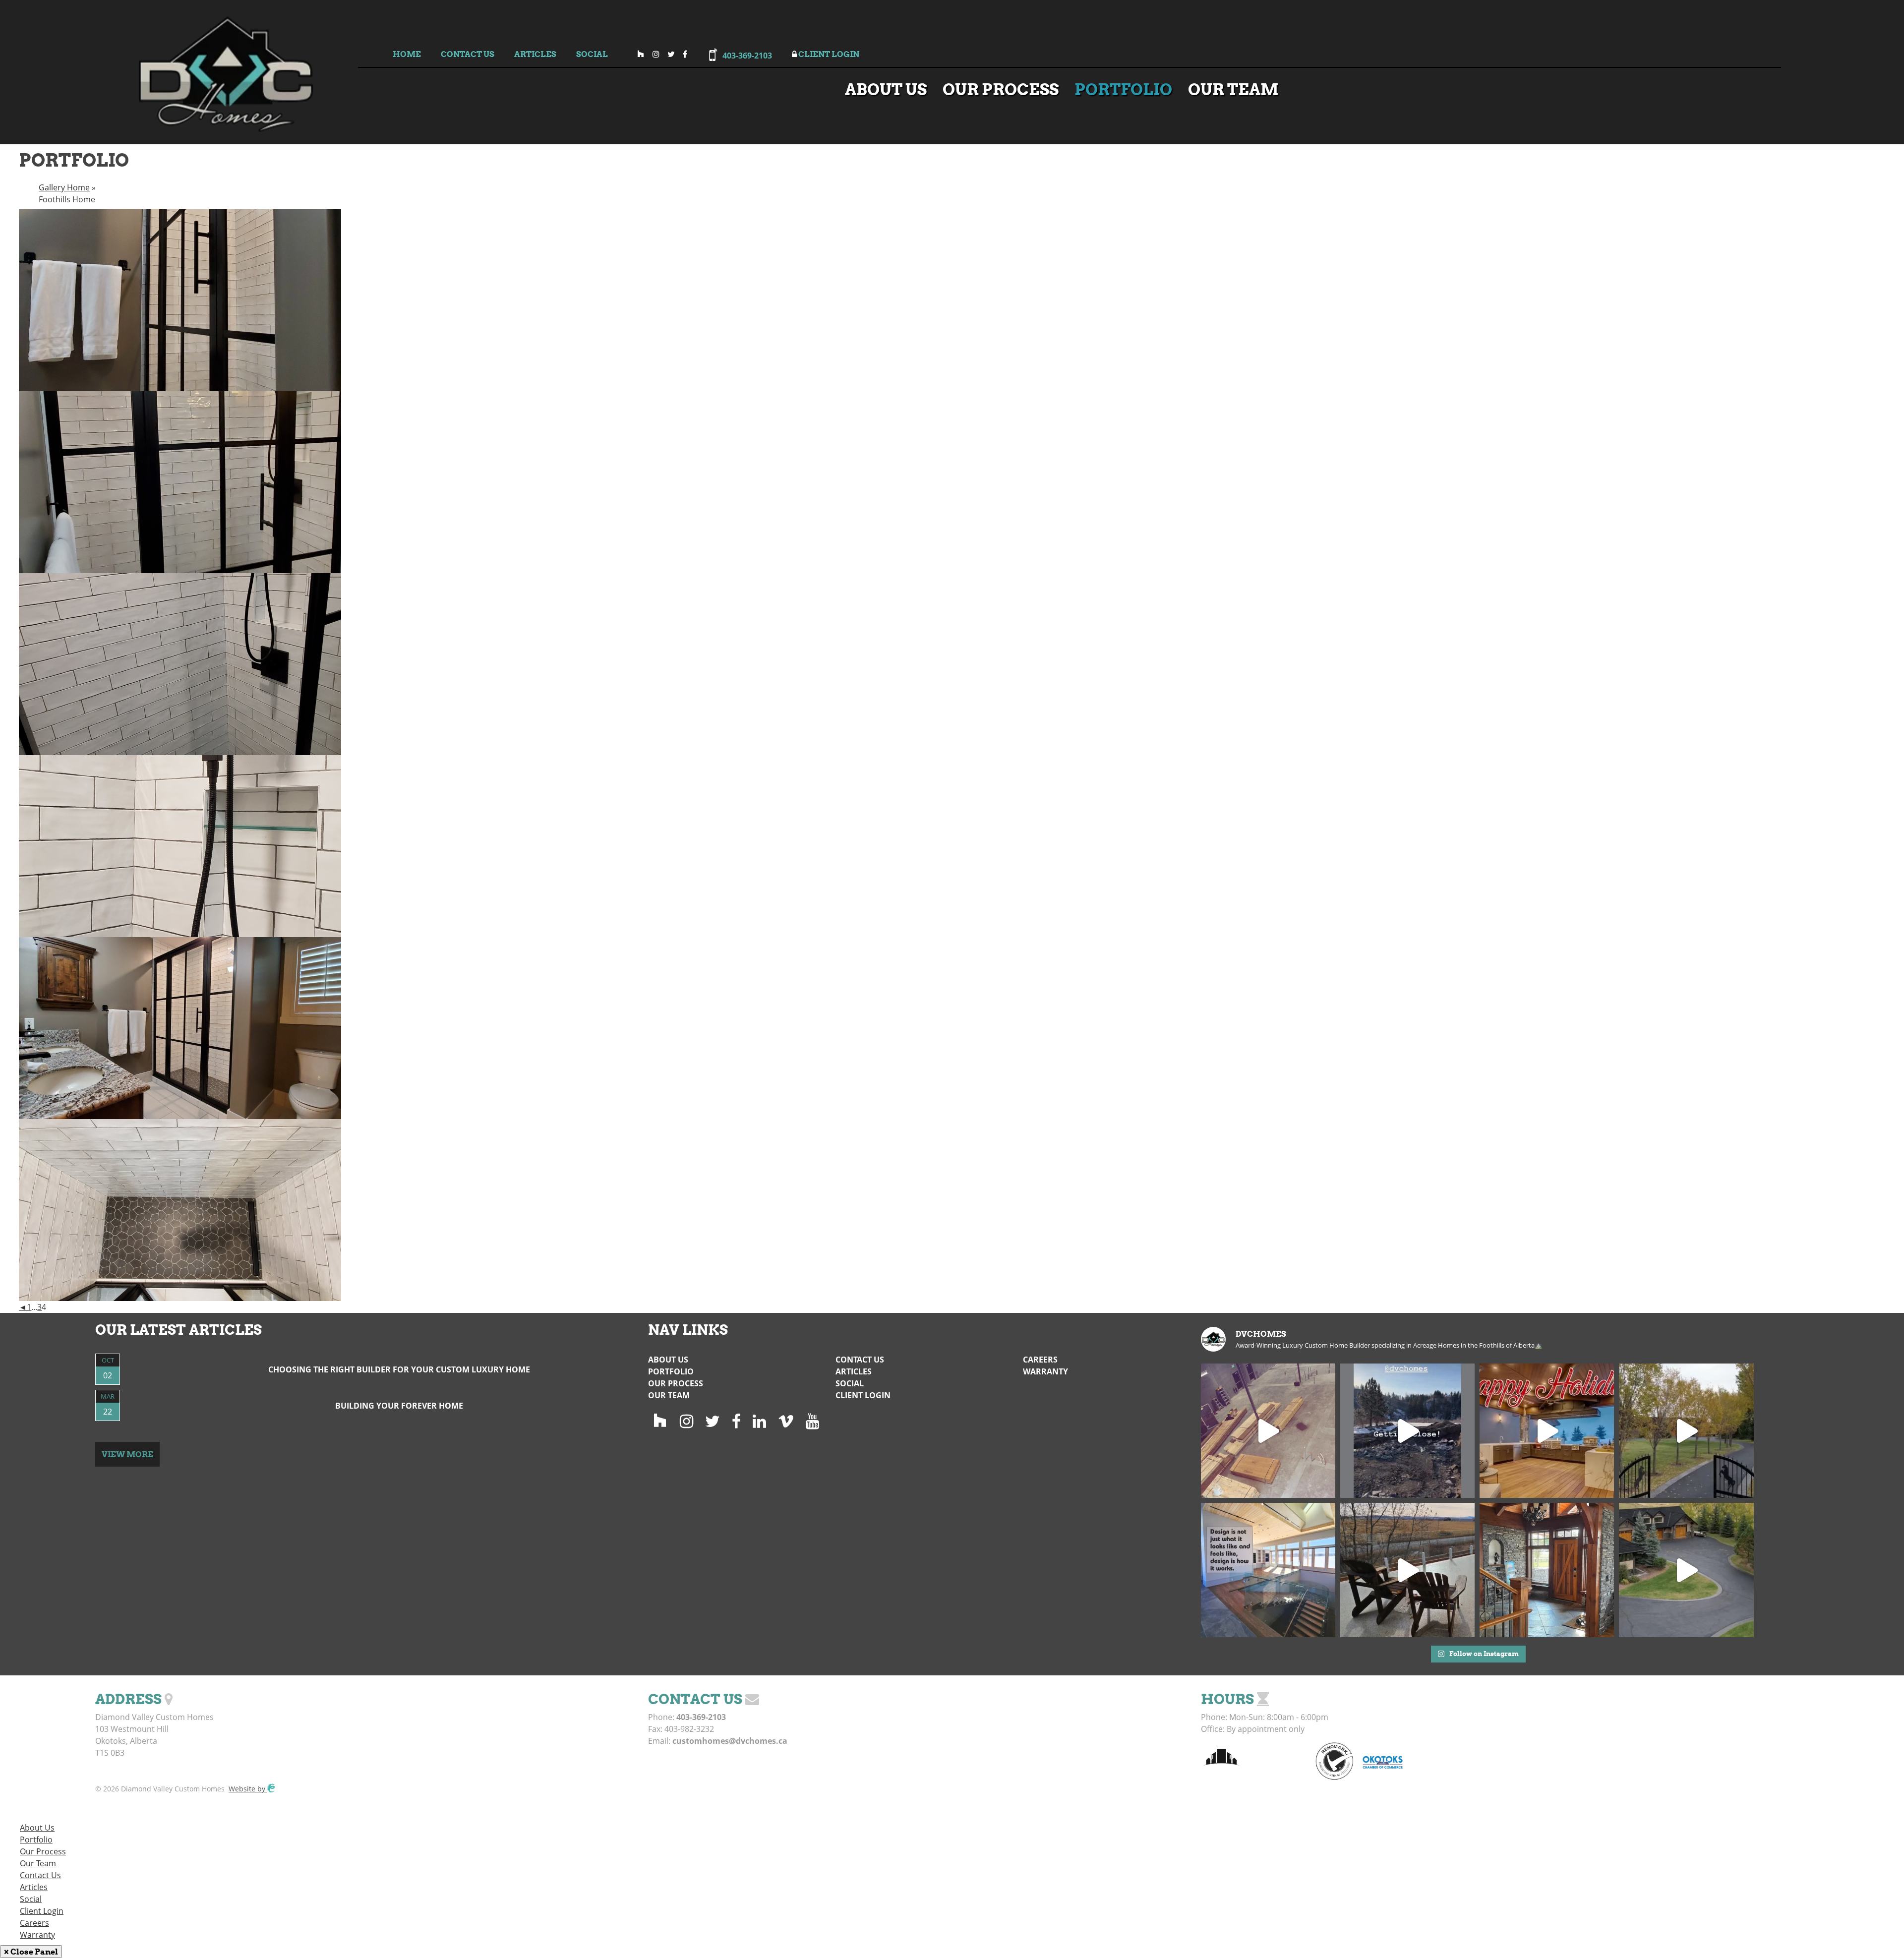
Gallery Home (64, 187)
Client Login (828, 54)
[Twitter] (713, 1421)
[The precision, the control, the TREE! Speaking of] (1686, 1570)
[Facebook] (736, 1421)
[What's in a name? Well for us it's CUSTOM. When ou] (1407, 1570)
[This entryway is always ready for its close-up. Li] (1547, 1570)
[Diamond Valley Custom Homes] (226, 115)
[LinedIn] (759, 1421)
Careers (1040, 1360)
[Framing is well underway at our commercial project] (1268, 1431)
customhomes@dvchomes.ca (730, 1741)
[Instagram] (686, 1421)
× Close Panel (31, 1952)
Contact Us (468, 54)
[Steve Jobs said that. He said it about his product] (1268, 1570)
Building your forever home (399, 1406)
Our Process (1001, 89)
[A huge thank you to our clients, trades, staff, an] (1547, 1431)
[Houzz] (660, 1421)
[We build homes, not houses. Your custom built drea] (1686, 1431)
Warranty (1045, 1371)
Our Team (1233, 89)
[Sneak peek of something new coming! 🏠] (1407, 1431)
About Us (886, 89)
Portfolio (1123, 89)
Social (592, 54)
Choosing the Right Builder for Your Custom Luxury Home (399, 1369)
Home (407, 54)
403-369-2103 (747, 56)
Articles (535, 54)
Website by (248, 1789)
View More (127, 1454)
